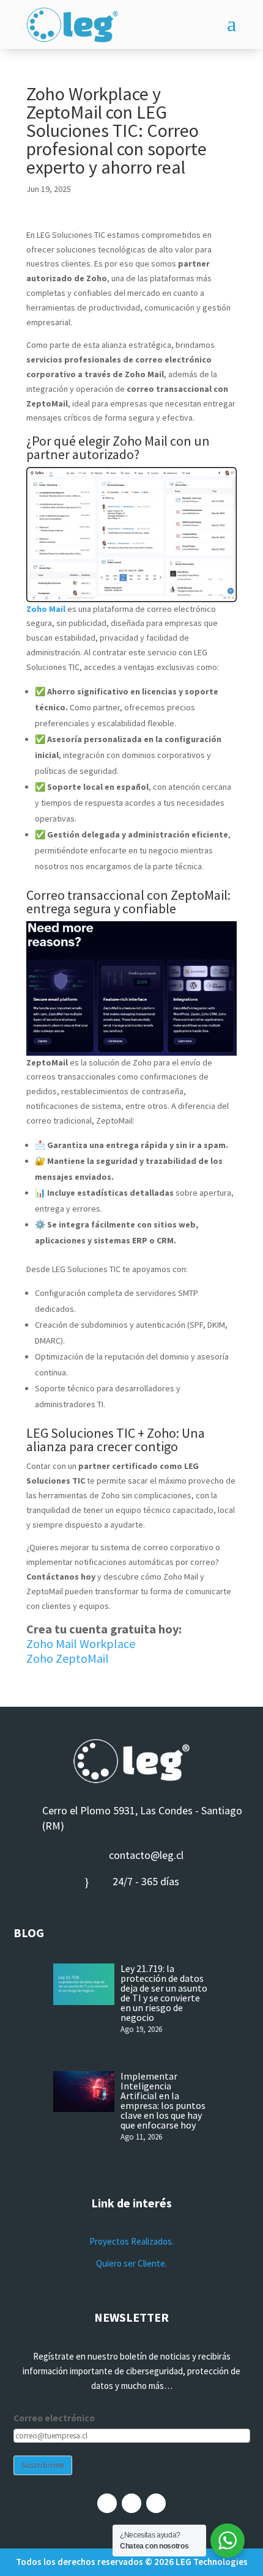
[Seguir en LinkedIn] (156, 2503)
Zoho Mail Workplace (81, 1643)
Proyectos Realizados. (131, 2241)
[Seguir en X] (131, 2503)
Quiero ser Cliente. (131, 2263)
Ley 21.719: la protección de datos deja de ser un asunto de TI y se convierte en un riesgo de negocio (164, 1993)
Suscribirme (43, 2465)
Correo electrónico (54, 2418)
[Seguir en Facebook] (107, 2503)
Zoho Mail (46, 609)
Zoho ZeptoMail (68, 1658)
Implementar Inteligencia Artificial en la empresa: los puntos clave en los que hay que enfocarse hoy (163, 2100)
